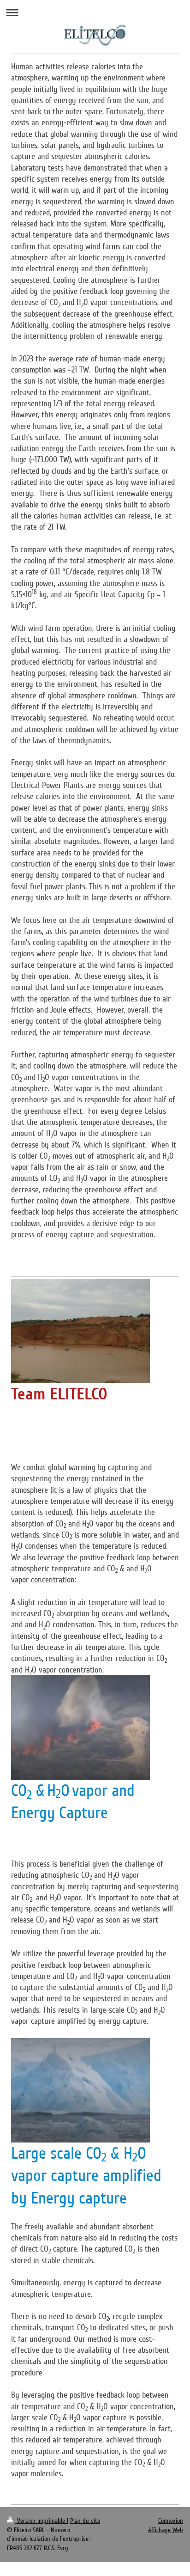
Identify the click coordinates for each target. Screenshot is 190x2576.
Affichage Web (166, 2530)
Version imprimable (41, 2521)
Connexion (171, 2521)
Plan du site (85, 2521)
